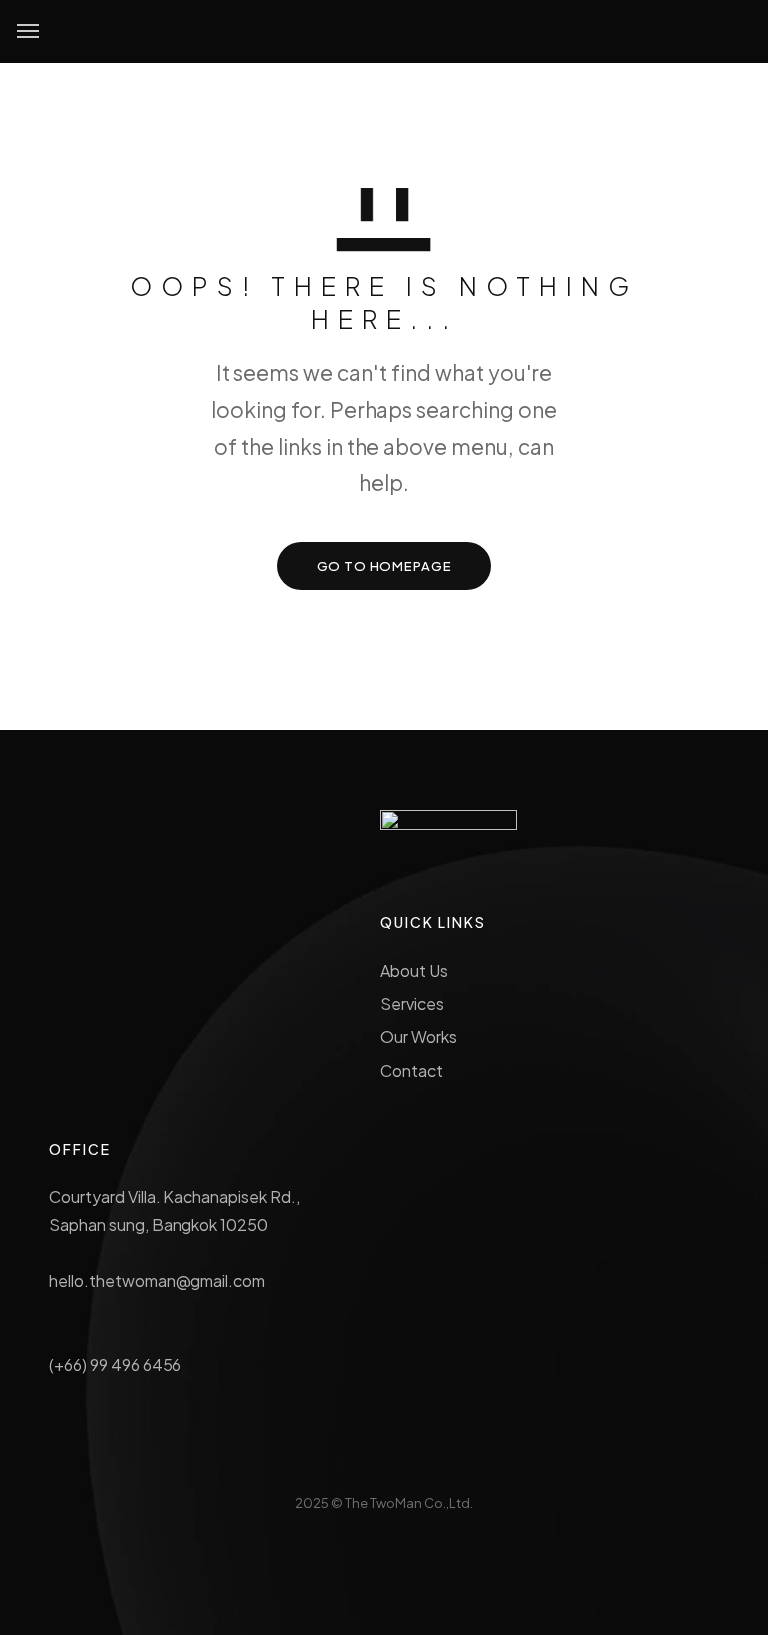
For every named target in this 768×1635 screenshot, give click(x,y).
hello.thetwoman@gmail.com (157, 1280)
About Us (414, 970)
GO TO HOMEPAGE (384, 566)
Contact (411, 1070)
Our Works (418, 1036)
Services (412, 1003)
